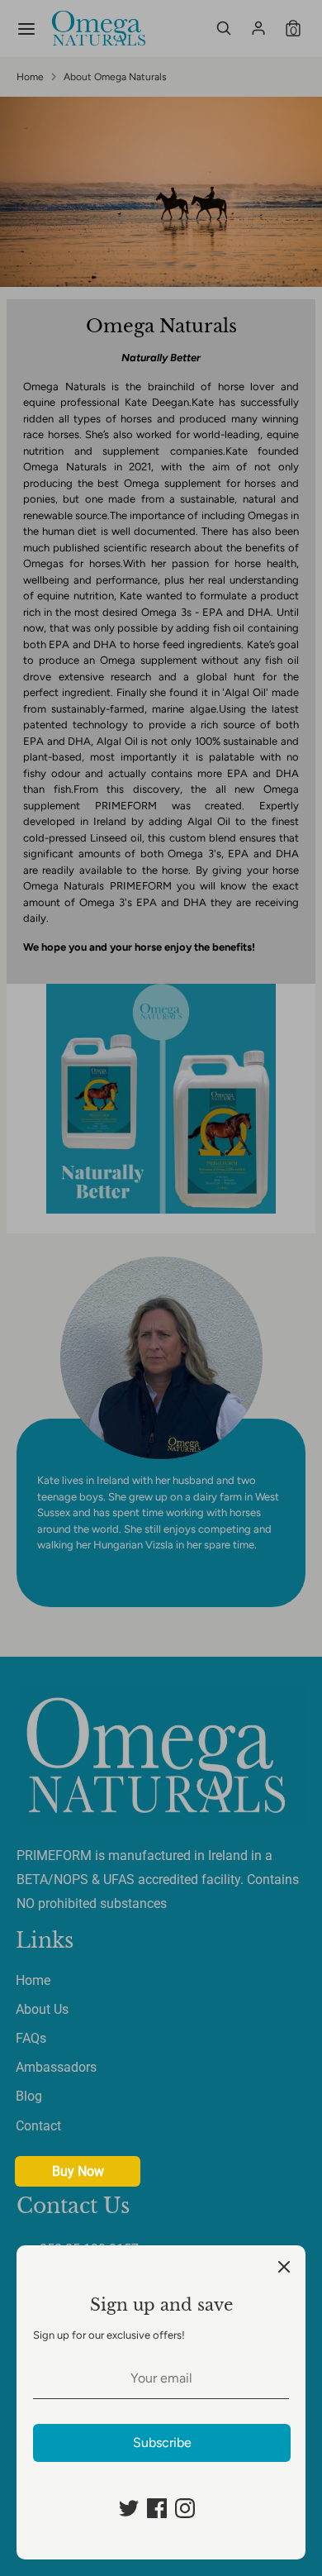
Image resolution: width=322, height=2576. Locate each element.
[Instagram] (185, 2508)
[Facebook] (157, 2508)
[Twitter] (129, 2508)
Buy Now (78, 2171)
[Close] (284, 2267)
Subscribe (162, 2442)
